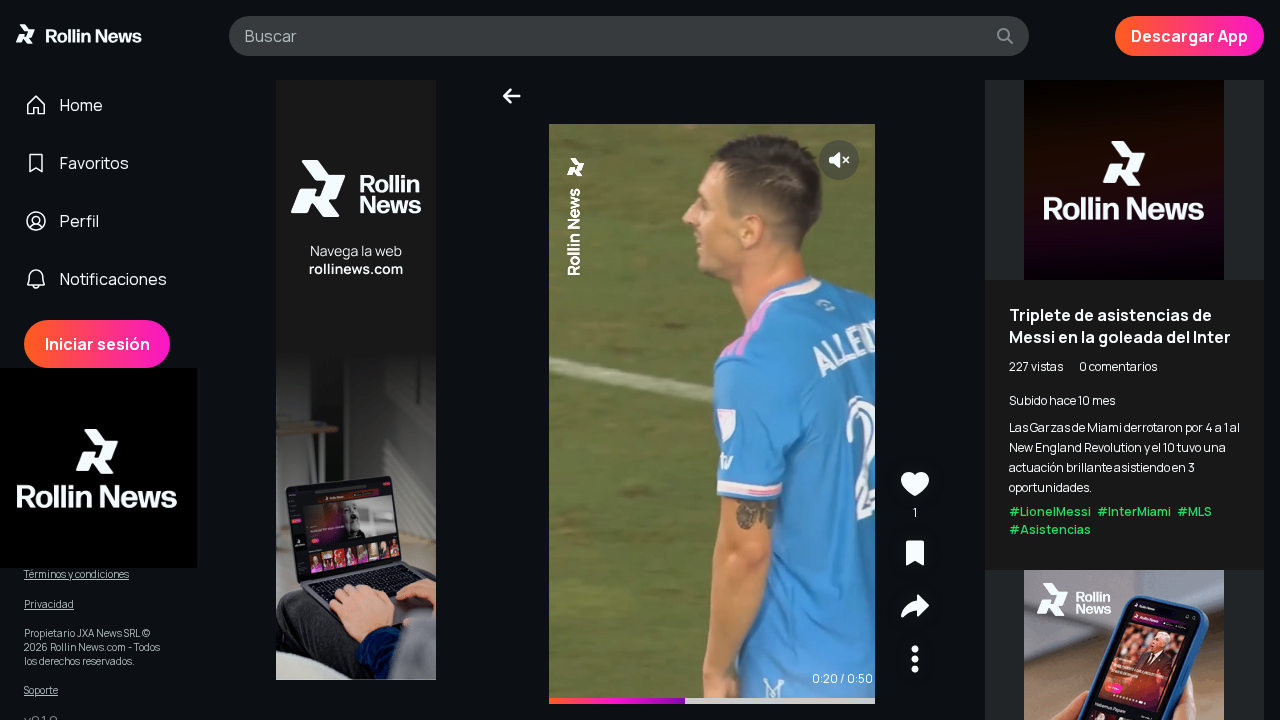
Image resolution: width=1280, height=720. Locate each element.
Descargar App (1189, 36)
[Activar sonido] (839, 160)
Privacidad (49, 604)
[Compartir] (915, 608)
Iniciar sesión (97, 344)
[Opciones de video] (915, 661)
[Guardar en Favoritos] (915, 555)
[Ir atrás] (511, 96)
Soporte (41, 690)
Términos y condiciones (76, 574)
